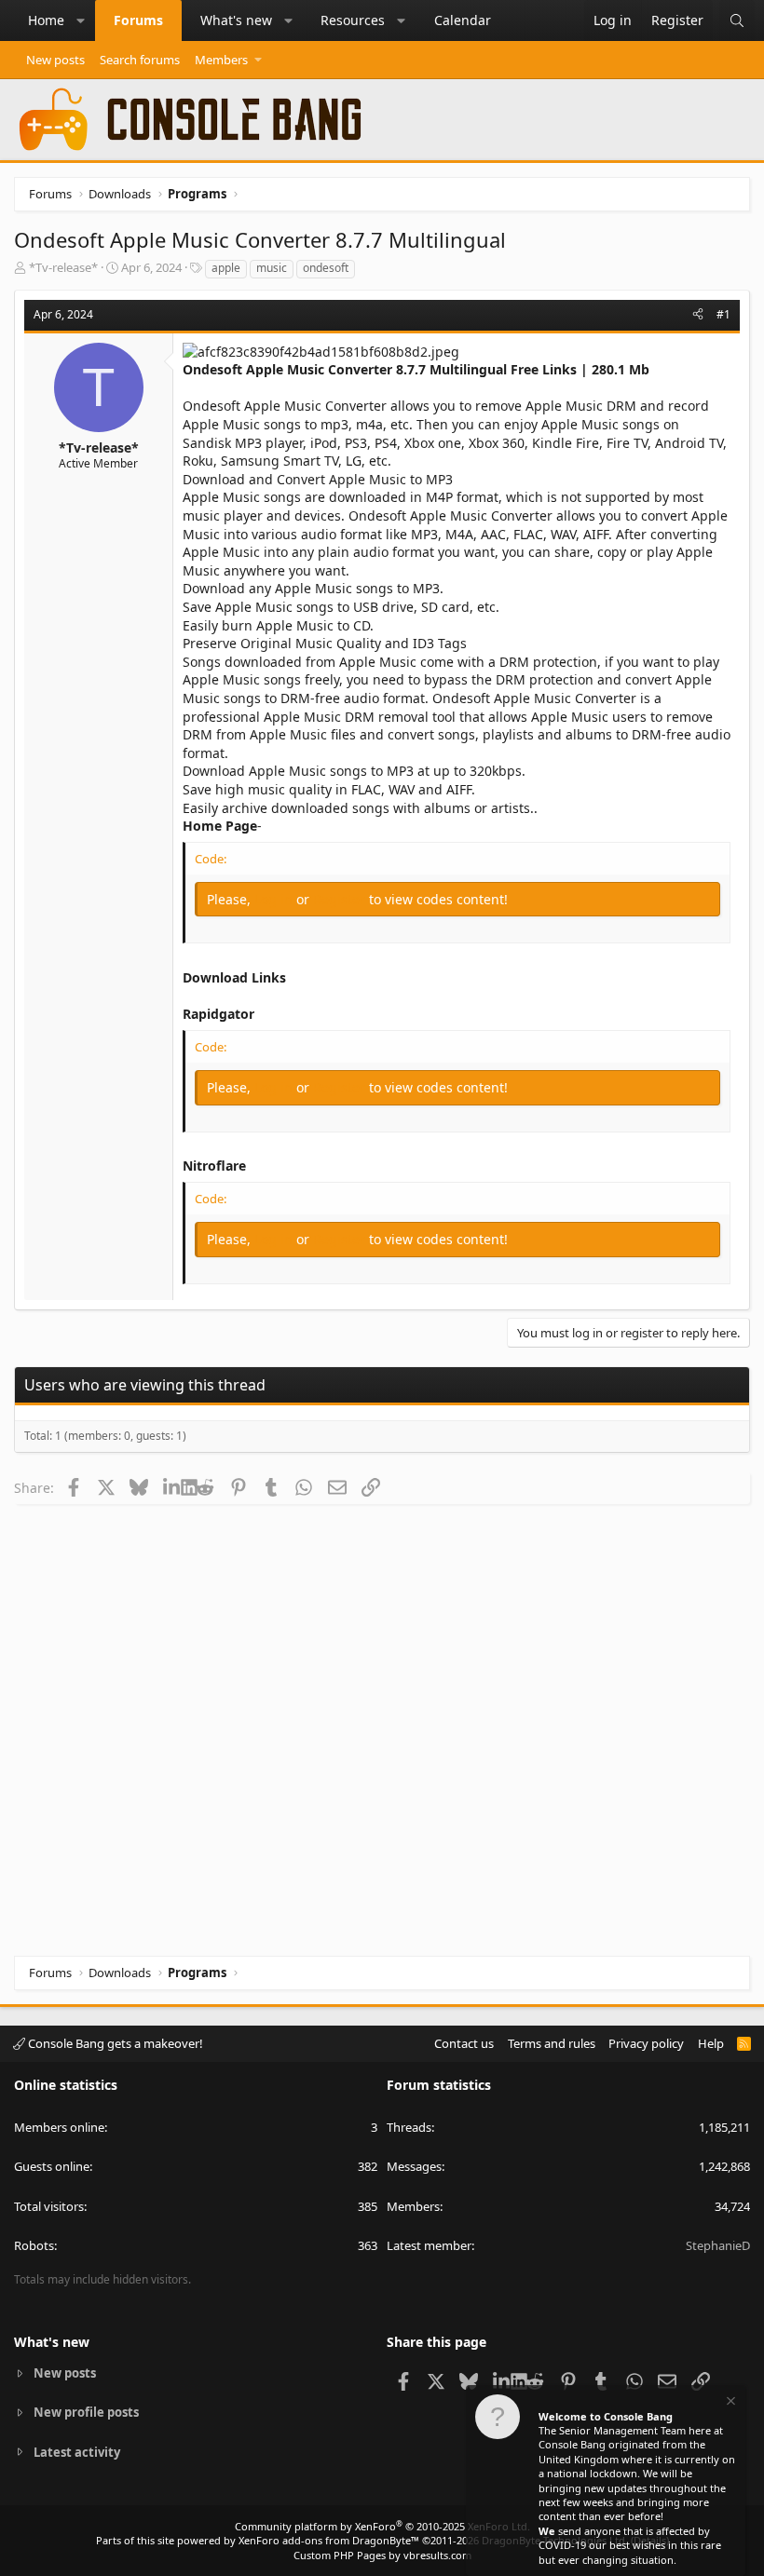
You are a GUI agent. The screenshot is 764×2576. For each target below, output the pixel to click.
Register (341, 899)
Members (221, 60)
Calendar (463, 20)
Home (46, 20)
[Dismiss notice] (730, 2403)
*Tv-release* (63, 267)
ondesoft (326, 268)
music (272, 268)
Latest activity (77, 2452)
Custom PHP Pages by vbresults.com (382, 2555)
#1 (723, 314)
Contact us (464, 2043)
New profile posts (86, 2412)
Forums (138, 20)
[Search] (737, 20)
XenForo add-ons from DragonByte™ (329, 2540)
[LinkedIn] (172, 1487)
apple (226, 268)
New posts (55, 60)
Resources (353, 20)
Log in (275, 899)
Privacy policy (646, 2043)
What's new (236, 20)
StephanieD (718, 2245)
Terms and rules (552, 2043)
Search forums (140, 60)
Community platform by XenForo (382, 2526)
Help (711, 2043)
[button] (81, 20)
